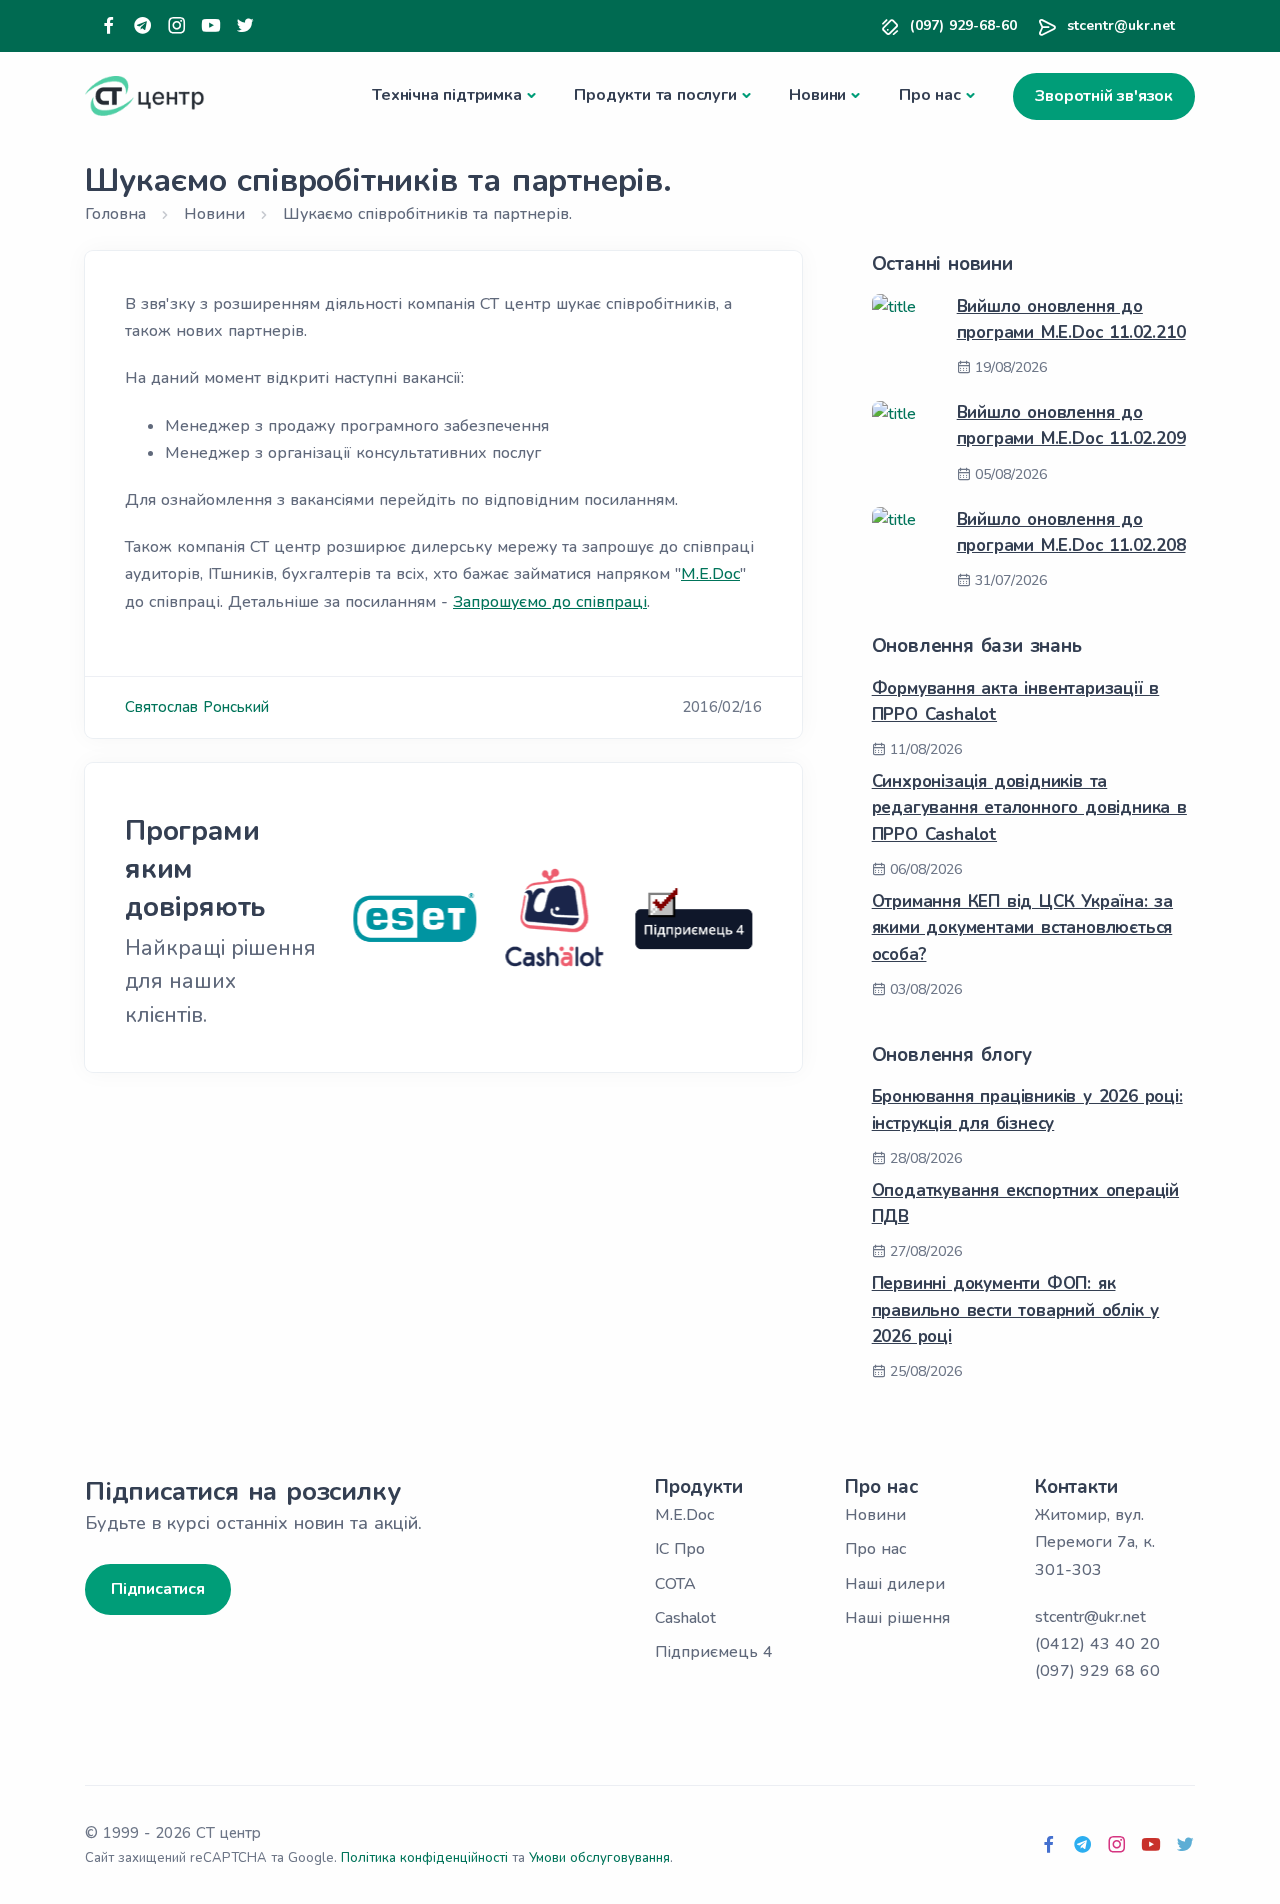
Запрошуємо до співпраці (550, 602)
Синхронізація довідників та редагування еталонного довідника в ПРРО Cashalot (1029, 808)
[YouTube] (211, 26)
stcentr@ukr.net (1121, 25)
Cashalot (685, 1618)
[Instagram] (177, 26)
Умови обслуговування (599, 1858)
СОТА (675, 1584)
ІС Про (680, 1549)
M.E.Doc (710, 574)
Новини (817, 95)
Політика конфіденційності (424, 1858)
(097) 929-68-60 (963, 25)
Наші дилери (895, 1584)
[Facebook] (109, 26)
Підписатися (158, 1589)
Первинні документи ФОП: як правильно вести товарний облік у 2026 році (1016, 1310)
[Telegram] (143, 26)
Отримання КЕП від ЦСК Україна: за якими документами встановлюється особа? (1022, 928)
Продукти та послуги (655, 95)
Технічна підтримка (446, 95)
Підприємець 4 (714, 1652)
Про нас (930, 95)
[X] (245, 26)
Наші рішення (897, 1618)
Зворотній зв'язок (1104, 96)
